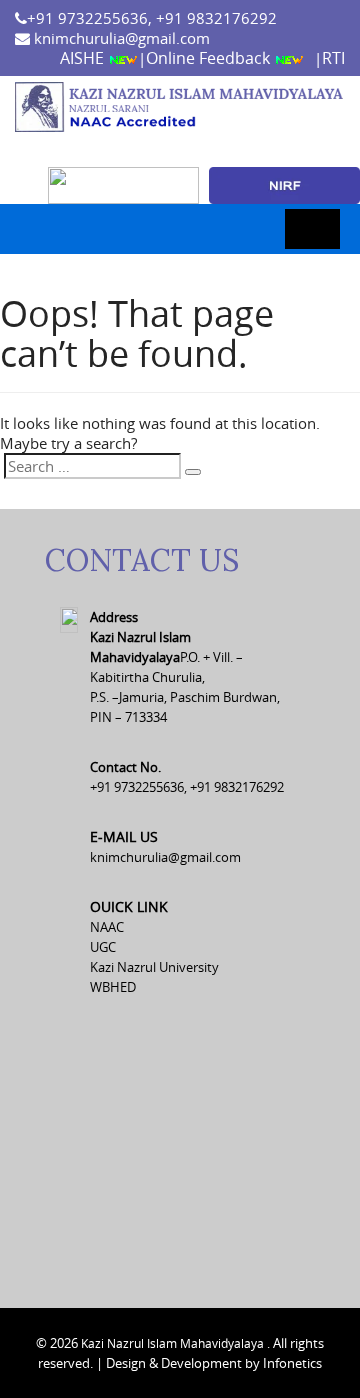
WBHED (113, 987)
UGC (103, 947)
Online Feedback (210, 58)
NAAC (107, 927)
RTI (333, 58)
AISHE (84, 58)
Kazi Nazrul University (154, 967)
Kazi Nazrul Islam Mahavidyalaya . (175, 1343)
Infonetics (292, 1363)
